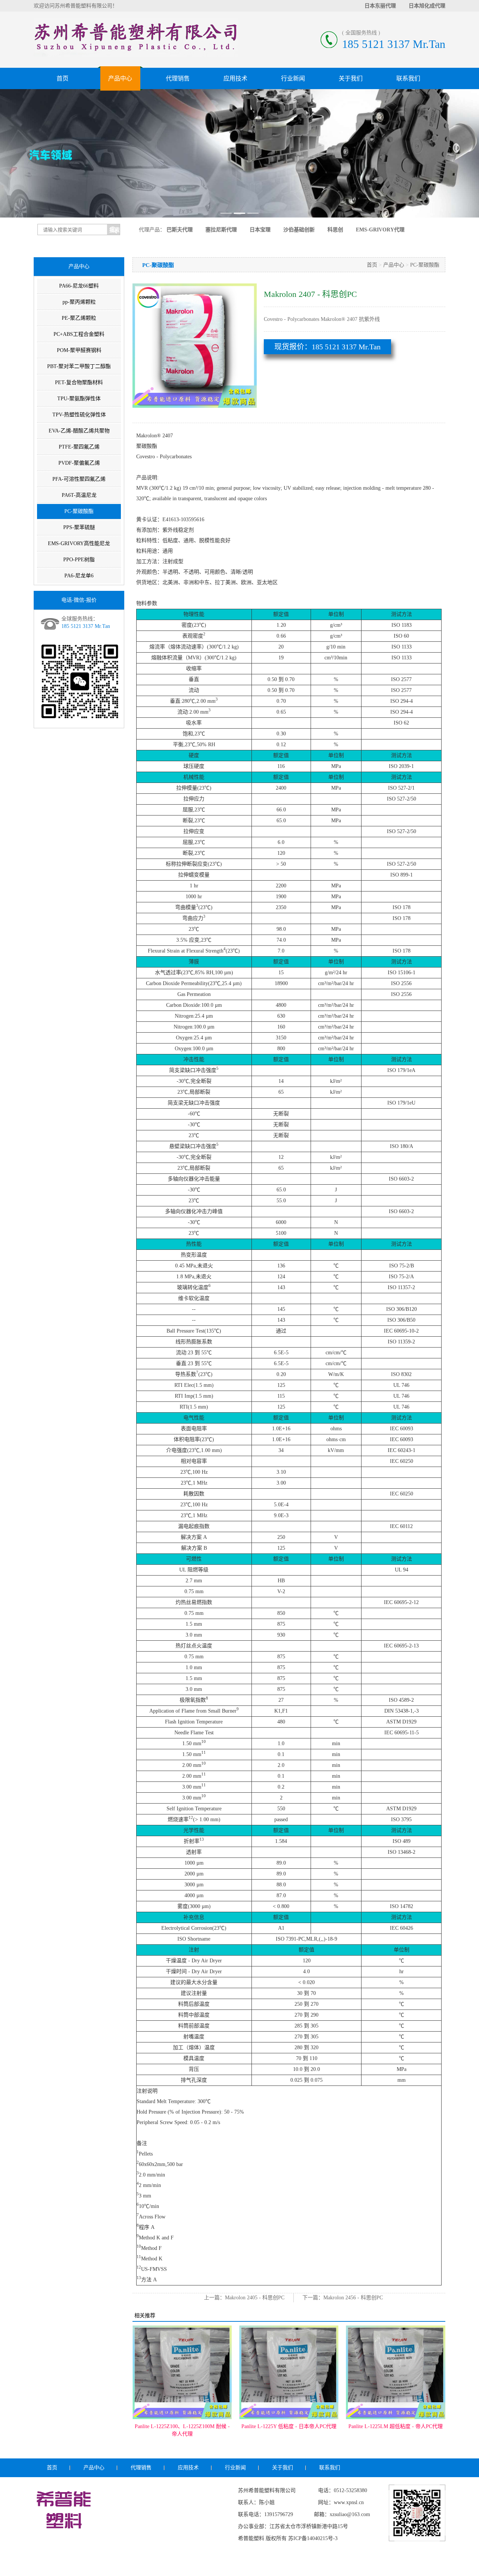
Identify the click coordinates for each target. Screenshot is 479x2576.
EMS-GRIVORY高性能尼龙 (79, 543)
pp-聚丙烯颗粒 (79, 302)
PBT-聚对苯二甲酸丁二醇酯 (79, 366)
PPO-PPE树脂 (79, 560)
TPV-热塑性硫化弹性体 (79, 415)
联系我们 (408, 78)
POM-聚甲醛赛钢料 (79, 350)
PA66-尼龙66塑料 (79, 286)
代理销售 (178, 78)
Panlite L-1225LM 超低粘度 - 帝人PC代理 (289, 2426)
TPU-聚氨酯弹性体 (79, 399)
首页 (62, 78)
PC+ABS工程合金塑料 (79, 334)
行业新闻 (293, 78)
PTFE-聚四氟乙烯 (79, 447)
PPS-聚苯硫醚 (79, 527)
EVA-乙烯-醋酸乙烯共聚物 (79, 431)
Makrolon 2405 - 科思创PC (255, 2298)
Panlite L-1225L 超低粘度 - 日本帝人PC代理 (396, 2430)
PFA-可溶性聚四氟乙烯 (79, 479)
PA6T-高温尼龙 (79, 495)
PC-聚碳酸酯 (79, 511)
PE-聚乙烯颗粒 (79, 318)
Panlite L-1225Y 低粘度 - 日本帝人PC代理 (182, 2426)
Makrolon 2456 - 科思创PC (353, 2298)
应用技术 (235, 78)
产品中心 (120, 78)
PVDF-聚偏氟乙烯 (79, 463)
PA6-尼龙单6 (79, 576)
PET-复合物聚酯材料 (79, 382)
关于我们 (351, 78)
